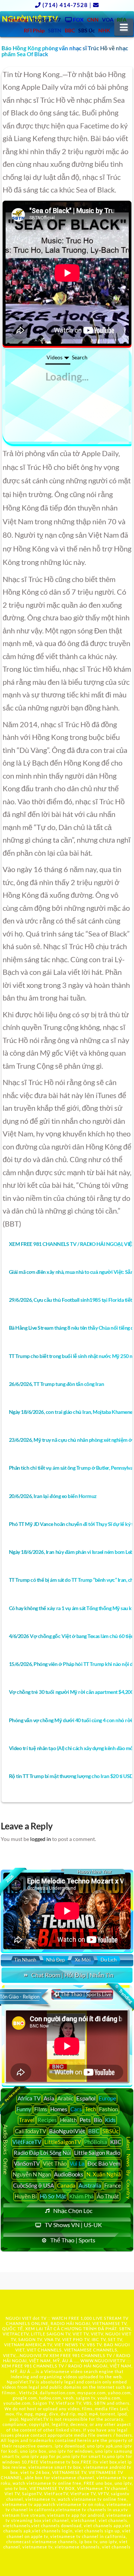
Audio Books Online (6, 2149)
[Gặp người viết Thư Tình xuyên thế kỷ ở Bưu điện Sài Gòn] (67, 273)
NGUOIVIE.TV (34, 2355)
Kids (110, 2120)
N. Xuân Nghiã (104, 2174)
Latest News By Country (129, 2168)
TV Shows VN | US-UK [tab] (73, 2225)
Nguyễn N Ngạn (32, 2174)
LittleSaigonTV (63, 2142)
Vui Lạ (77, 2163)
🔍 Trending (123, 1994)
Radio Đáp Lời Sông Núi (42, 2153)
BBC (94, 2131)
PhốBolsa (96, 2142)
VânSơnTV (27, 2163)
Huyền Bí (26, 2196)
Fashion (109, 2109)
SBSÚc (111, 2131)
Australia (90, 2185)
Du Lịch (109, 1960)
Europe (107, 2098)
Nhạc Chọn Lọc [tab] (73, 2211)
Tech (90, 2109)
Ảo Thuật (108, 2196)
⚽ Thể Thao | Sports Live (82, 1994)
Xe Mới (83, 1960)
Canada (66, 2185)
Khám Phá (82, 2196)
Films (41, 2109)
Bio (98, 2120)
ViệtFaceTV (27, 2142)
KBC (116, 2142)
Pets (85, 2120)
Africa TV (29, 2098)
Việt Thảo (55, 2163)
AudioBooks (69, 2174)
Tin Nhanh (25, 1960)
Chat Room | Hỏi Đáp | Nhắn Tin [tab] (72, 1975)
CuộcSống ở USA (33, 2185)
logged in (41, 1839)
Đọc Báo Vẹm (104, 2163)
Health (68, 2120)
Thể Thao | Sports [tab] (73, 2240)
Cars (76, 2109)
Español (86, 2098)
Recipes (47, 2120)
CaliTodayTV (31, 2131)
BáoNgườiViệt (67, 2131)
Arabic (65, 2098)
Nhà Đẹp (55, 1960)
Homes (59, 2109)
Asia (49, 2098)
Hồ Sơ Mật (53, 2196)
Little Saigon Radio (97, 2153)
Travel (27, 2120)
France (113, 2185)
